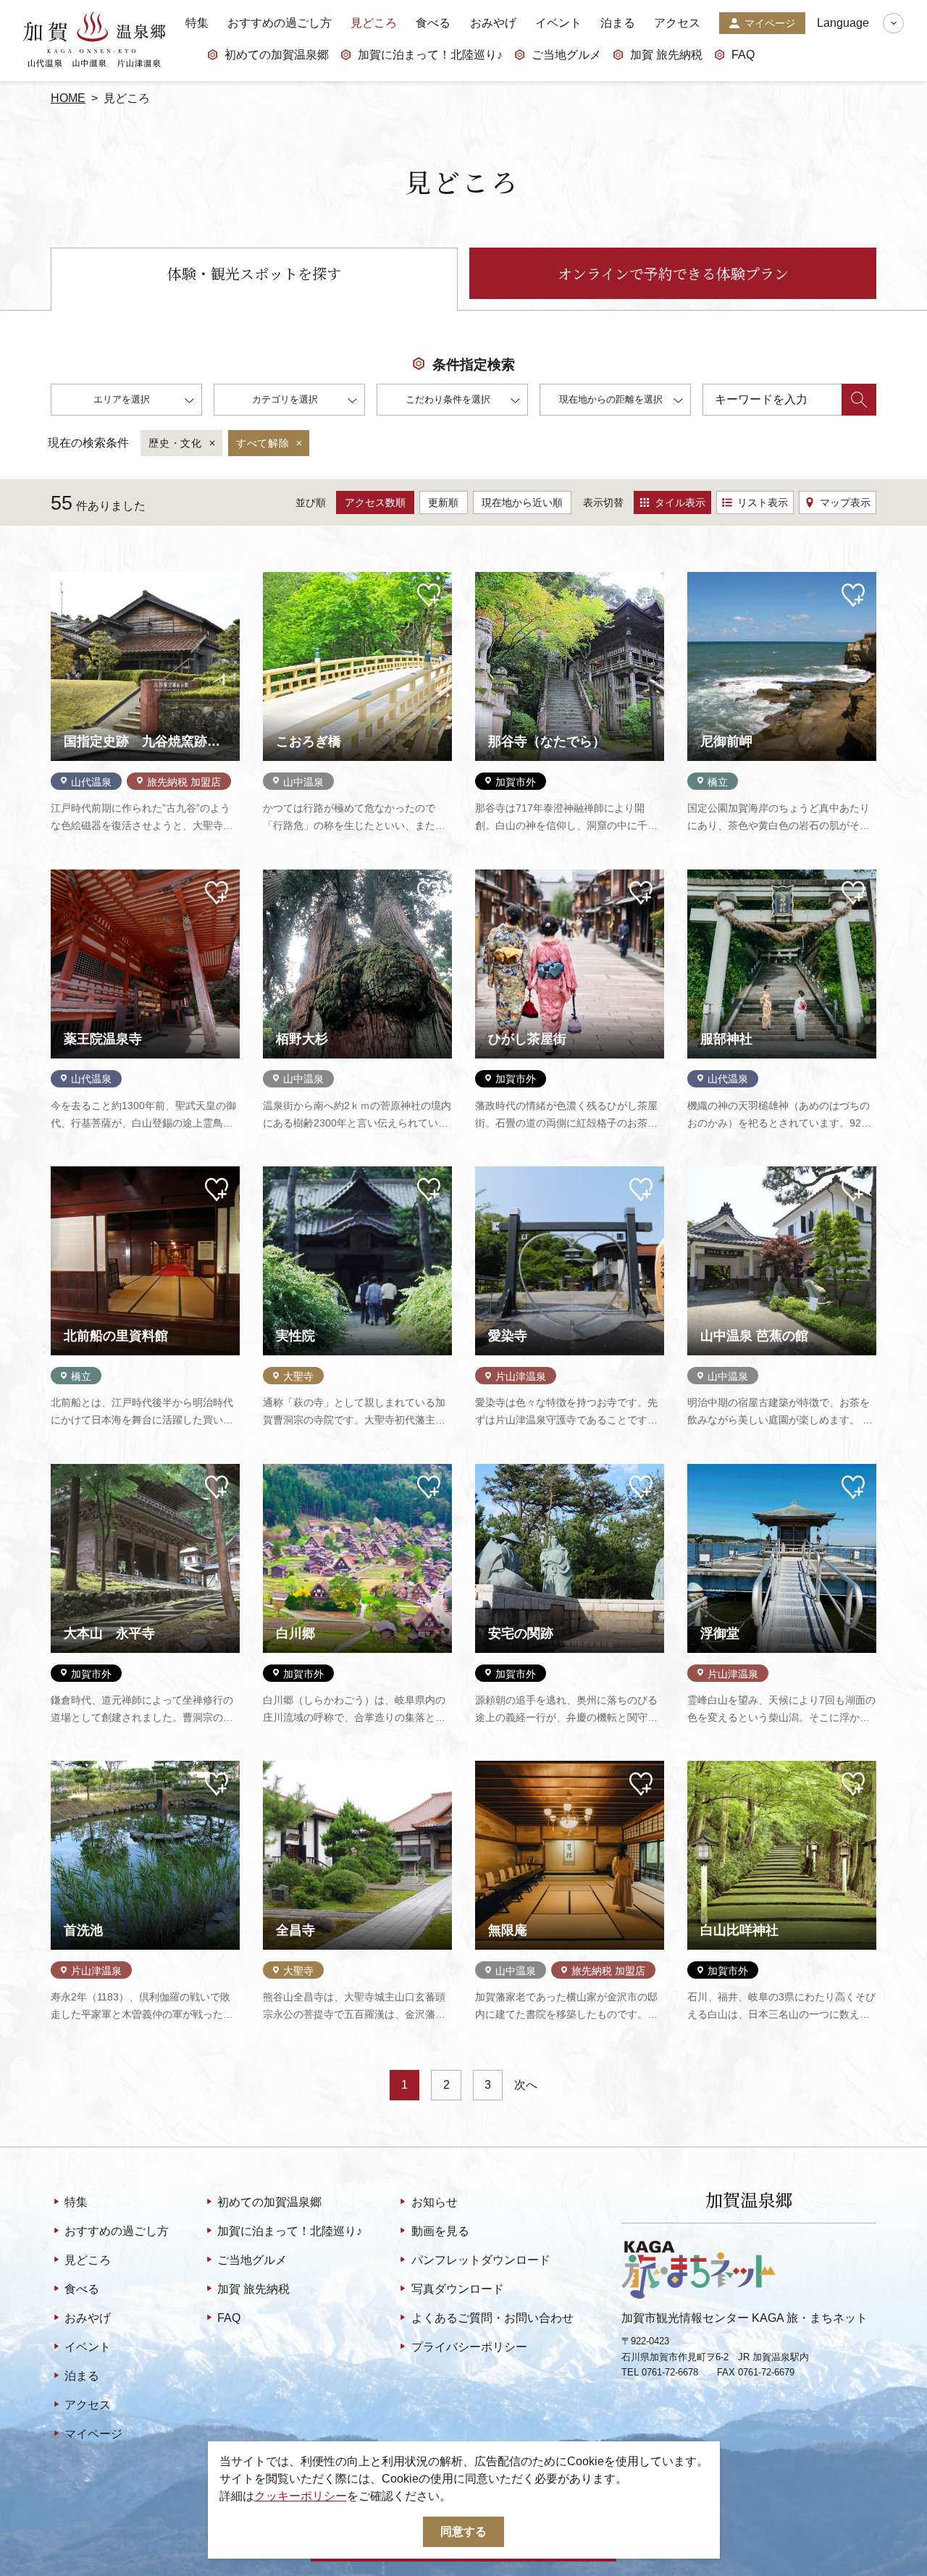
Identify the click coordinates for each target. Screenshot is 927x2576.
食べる (433, 23)
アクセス (677, 23)
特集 (197, 23)
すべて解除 (263, 443)
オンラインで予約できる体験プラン (673, 273)
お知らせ (434, 2202)
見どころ (374, 23)
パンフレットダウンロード (481, 2260)
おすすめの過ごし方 (280, 23)
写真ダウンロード (457, 2289)
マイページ (770, 23)
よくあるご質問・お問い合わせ (492, 2318)
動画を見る (440, 2231)
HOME (68, 98)
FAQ (743, 55)
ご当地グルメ (566, 55)
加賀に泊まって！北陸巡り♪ (430, 55)
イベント (558, 23)
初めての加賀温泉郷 (277, 55)
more (64, 578)
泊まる (618, 23)
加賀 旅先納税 (666, 55)
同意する (463, 2531)
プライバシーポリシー (469, 2347)
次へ (526, 2085)
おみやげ (493, 23)
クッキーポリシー (301, 2496)
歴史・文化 (175, 443)
